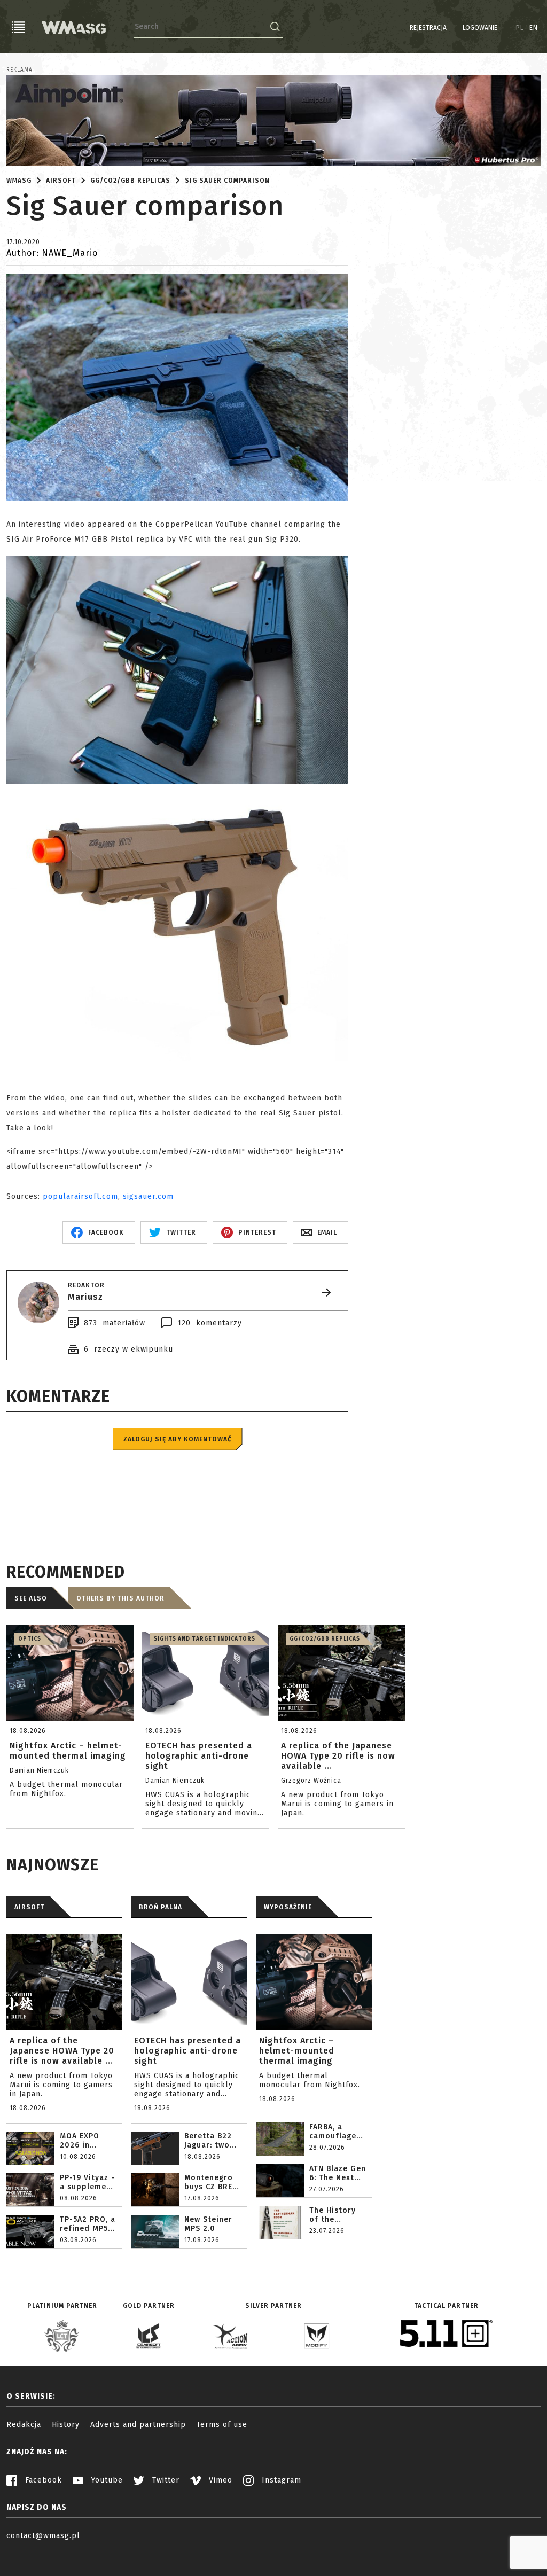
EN (534, 28)
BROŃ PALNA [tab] (161, 1907)
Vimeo (219, 2480)
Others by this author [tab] (120, 1598)
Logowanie (480, 28)
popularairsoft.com (80, 1196)
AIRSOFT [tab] (29, 1907)
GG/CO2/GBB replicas (130, 181)
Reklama (19, 70)
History (66, 2425)
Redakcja (24, 2425)
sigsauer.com (148, 1196)
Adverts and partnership (138, 2425)
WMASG (19, 181)
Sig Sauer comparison (227, 181)
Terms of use (222, 2425)
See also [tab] (31, 1598)
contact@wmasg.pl (43, 2536)
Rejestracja (428, 28)
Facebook (42, 2480)
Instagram (280, 2480)
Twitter (165, 2480)
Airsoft (61, 181)
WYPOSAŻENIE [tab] (288, 1907)
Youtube (106, 2480)
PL (520, 28)
